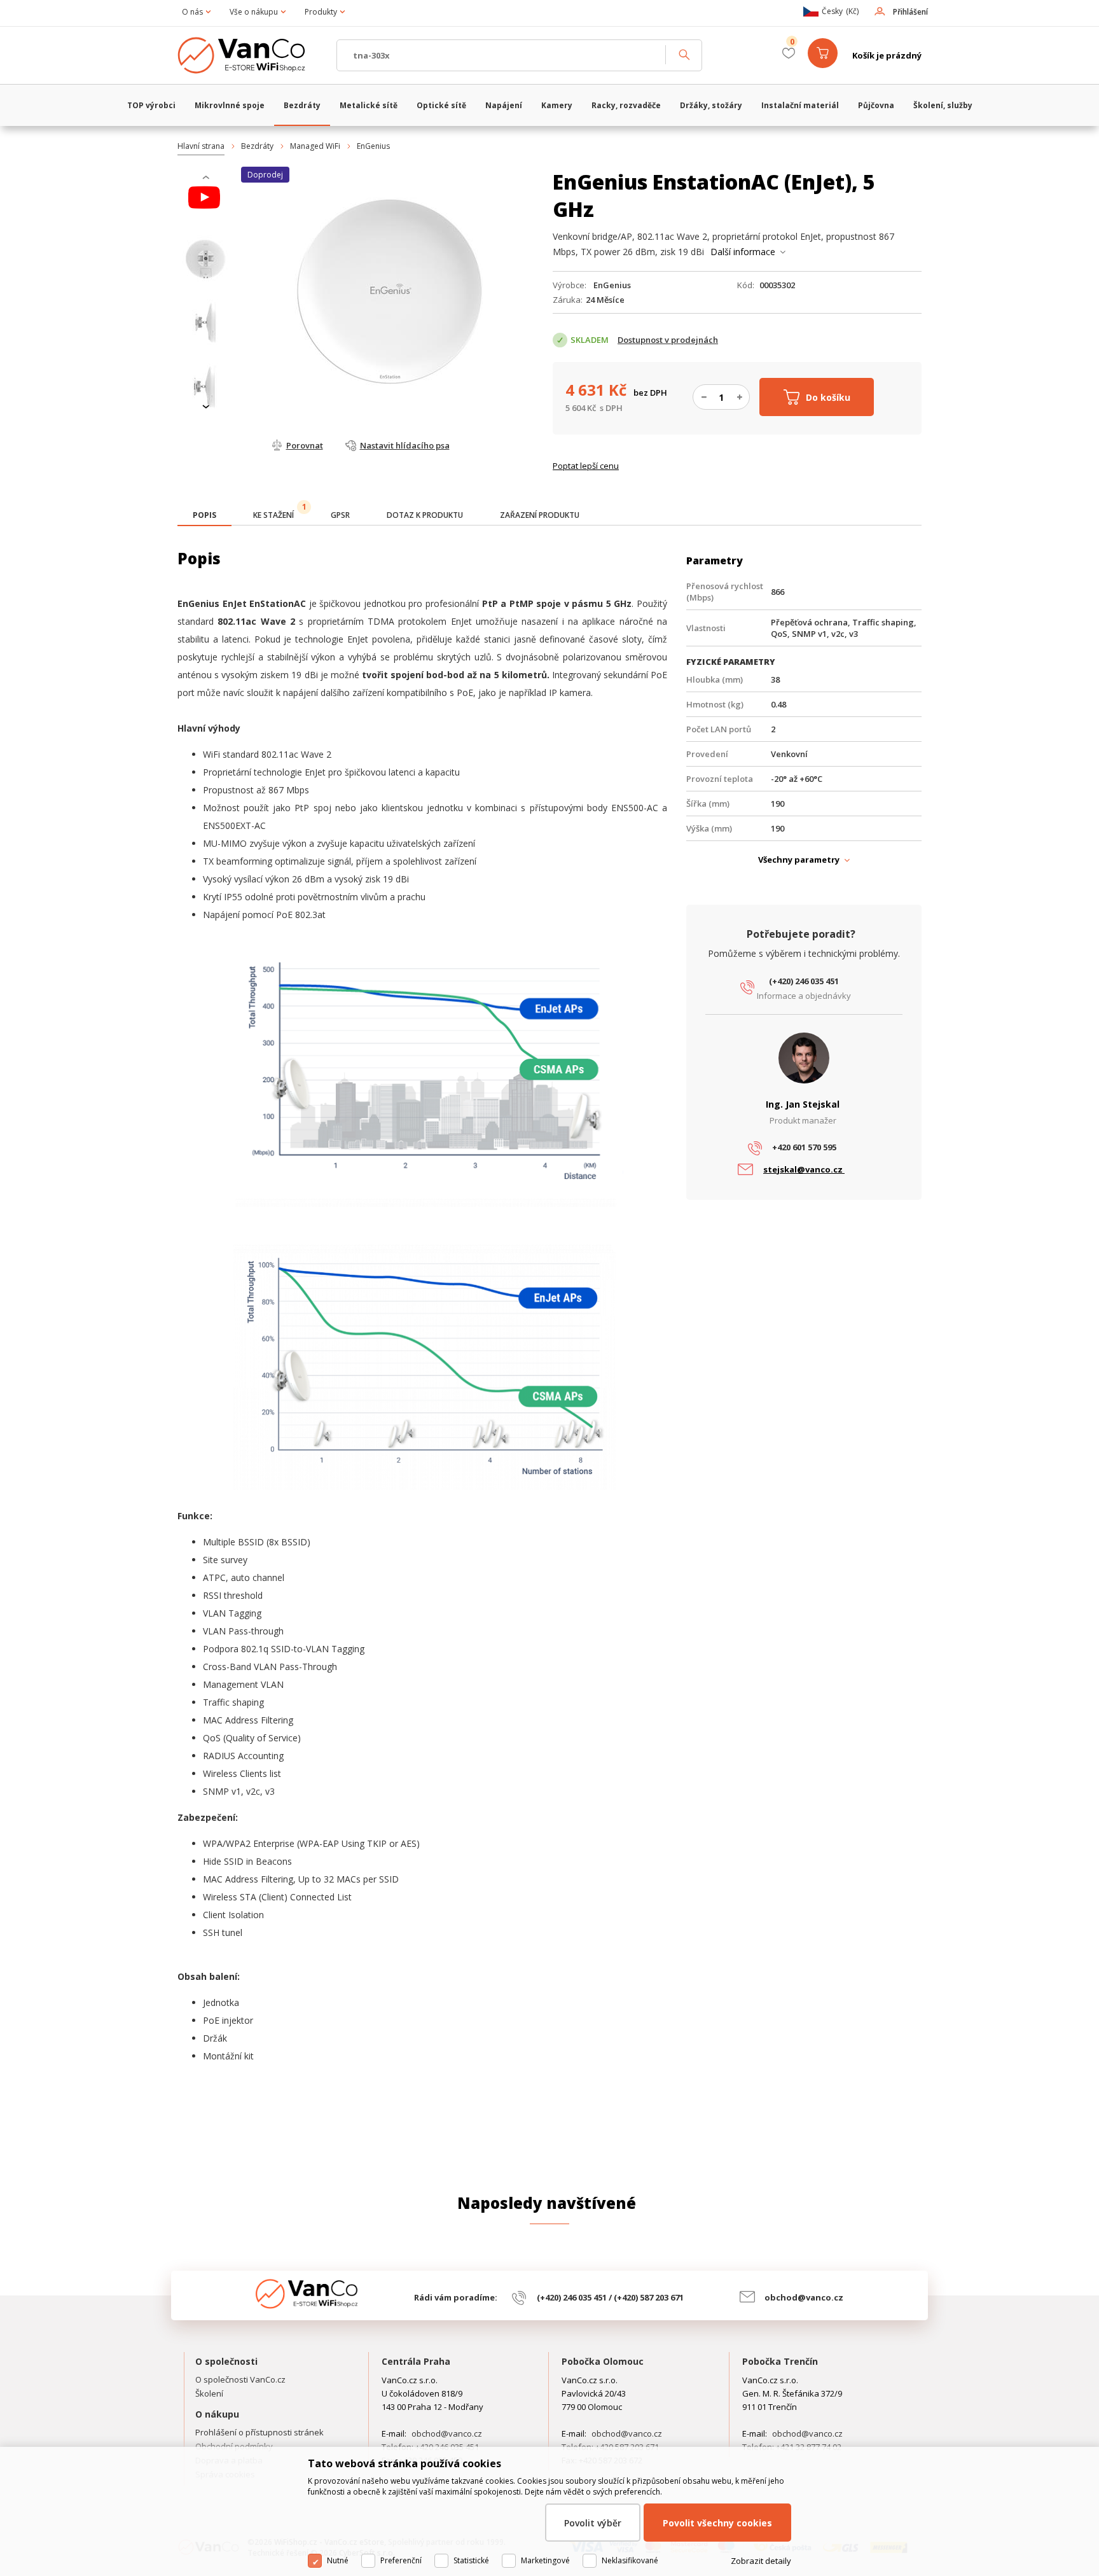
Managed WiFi (315, 146)
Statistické (471, 2560)
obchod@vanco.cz (804, 2297)
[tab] (204, 516)
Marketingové (545, 2560)
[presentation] (206, 178)
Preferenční (401, 2560)
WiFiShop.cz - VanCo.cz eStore (251, 55)
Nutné (338, 2560)
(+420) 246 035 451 (804, 981)
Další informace (743, 252)
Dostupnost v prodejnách (668, 340)
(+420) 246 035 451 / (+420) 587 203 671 (610, 2297)
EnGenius (373, 146)
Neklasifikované (630, 2560)
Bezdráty (257, 146)
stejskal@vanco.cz (804, 1169)
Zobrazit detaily (761, 2561)
